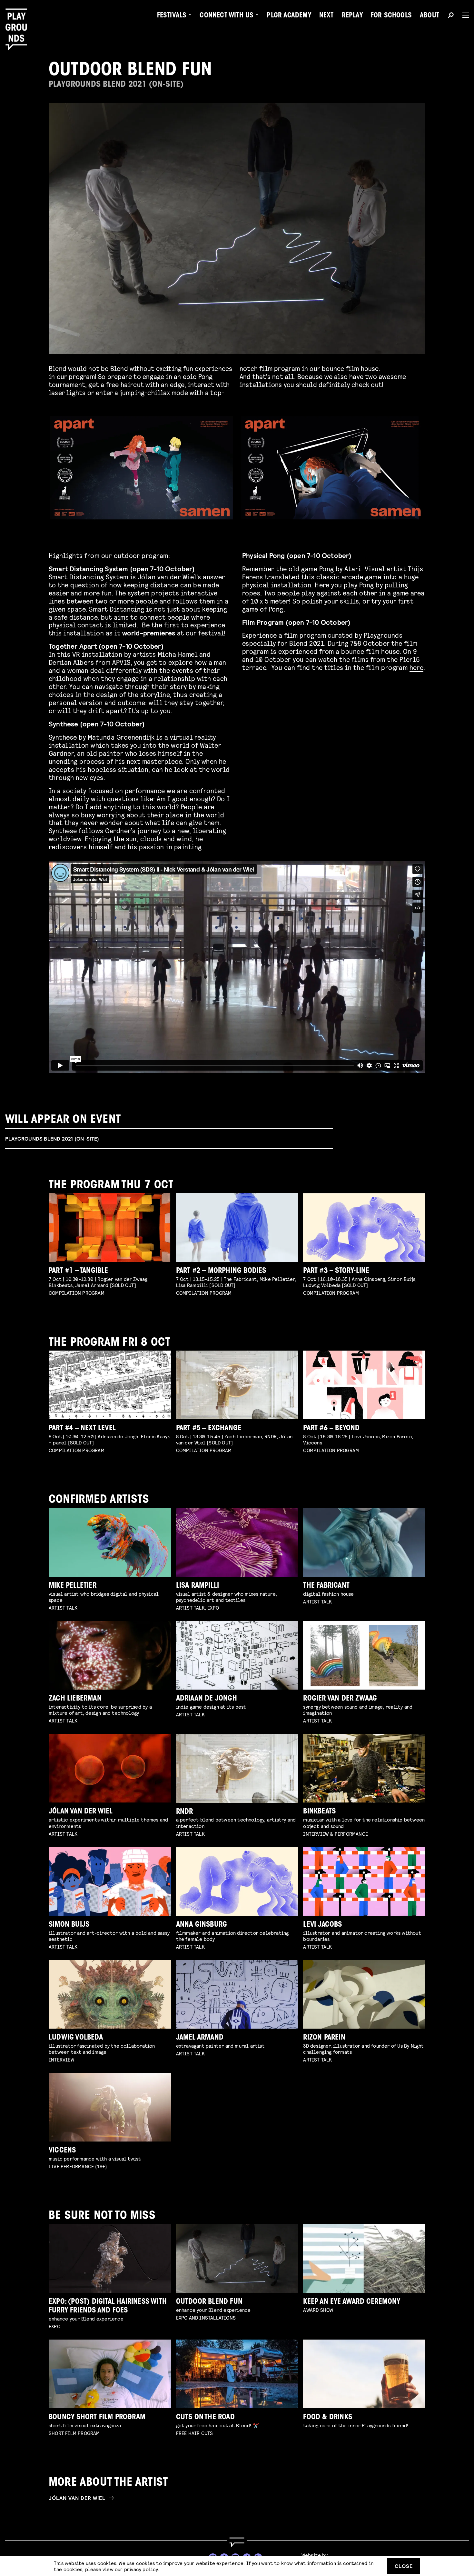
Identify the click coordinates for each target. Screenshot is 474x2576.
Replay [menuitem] (352, 16)
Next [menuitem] (326, 16)
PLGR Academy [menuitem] (289, 16)
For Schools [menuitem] (391, 16)
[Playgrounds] (19, 19)
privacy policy (141, 2569)
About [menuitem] (430, 16)
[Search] (451, 16)
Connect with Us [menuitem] (227, 16)
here (416, 667)
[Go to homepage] (237, 2542)
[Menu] (463, 15)
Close (404, 2566)
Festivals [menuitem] (172, 16)
